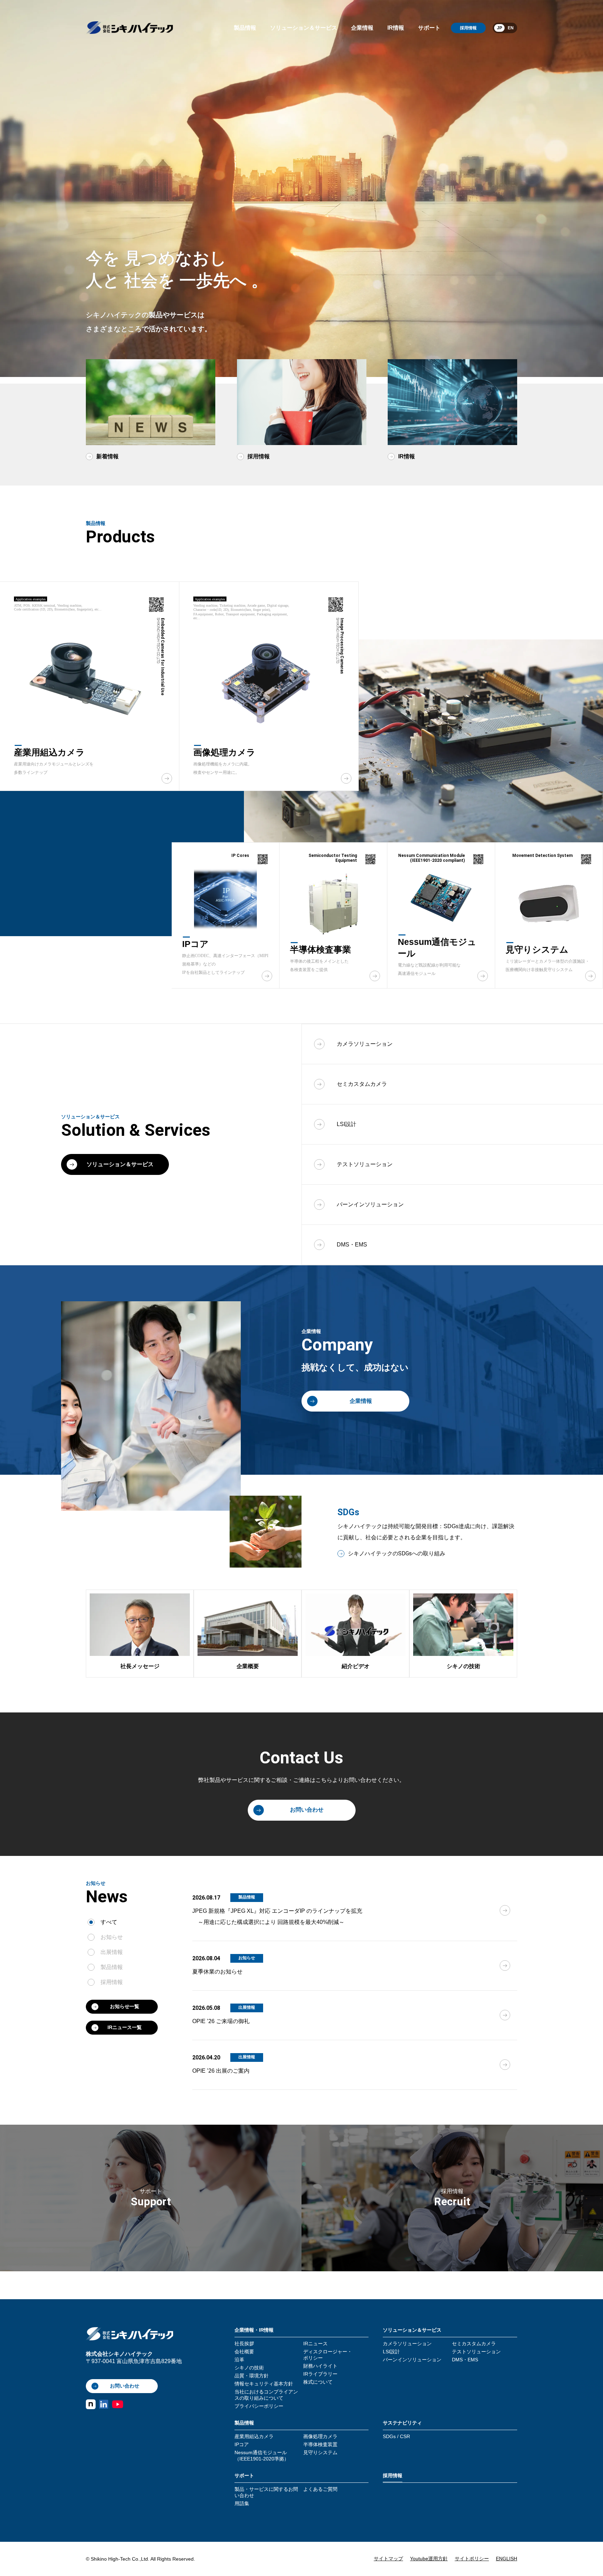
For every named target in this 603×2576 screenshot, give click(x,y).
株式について (318, 2382)
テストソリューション (476, 2352)
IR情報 (396, 28)
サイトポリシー (472, 2559)
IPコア (242, 2444)
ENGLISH (507, 2559)
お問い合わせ (307, 1810)
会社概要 (244, 2352)
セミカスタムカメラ (474, 2344)
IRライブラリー (320, 2374)
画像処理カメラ (320, 2436)
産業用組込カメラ (254, 2436)
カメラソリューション (407, 2344)
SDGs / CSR (396, 2436)
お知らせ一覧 (125, 2006)
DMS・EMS (465, 2360)
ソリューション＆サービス (304, 28)
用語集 (242, 2503)
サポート (429, 28)
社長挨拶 (244, 2344)
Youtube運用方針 (429, 2559)
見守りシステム (320, 2452)
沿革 (239, 2360)
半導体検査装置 (320, 2444)
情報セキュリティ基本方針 (264, 2384)
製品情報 (245, 28)
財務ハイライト (320, 2366)
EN (511, 28)
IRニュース (315, 2344)
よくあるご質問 (320, 2489)
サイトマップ (388, 2559)
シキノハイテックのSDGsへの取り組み (397, 1553)
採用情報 (468, 28)
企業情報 (362, 28)
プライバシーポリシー (259, 2406)
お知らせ (112, 1937)
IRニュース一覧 (125, 2027)
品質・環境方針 (252, 2376)
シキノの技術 (249, 2368)
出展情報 (112, 1952)
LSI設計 (391, 2352)
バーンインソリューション (412, 2360)
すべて (109, 1922)
